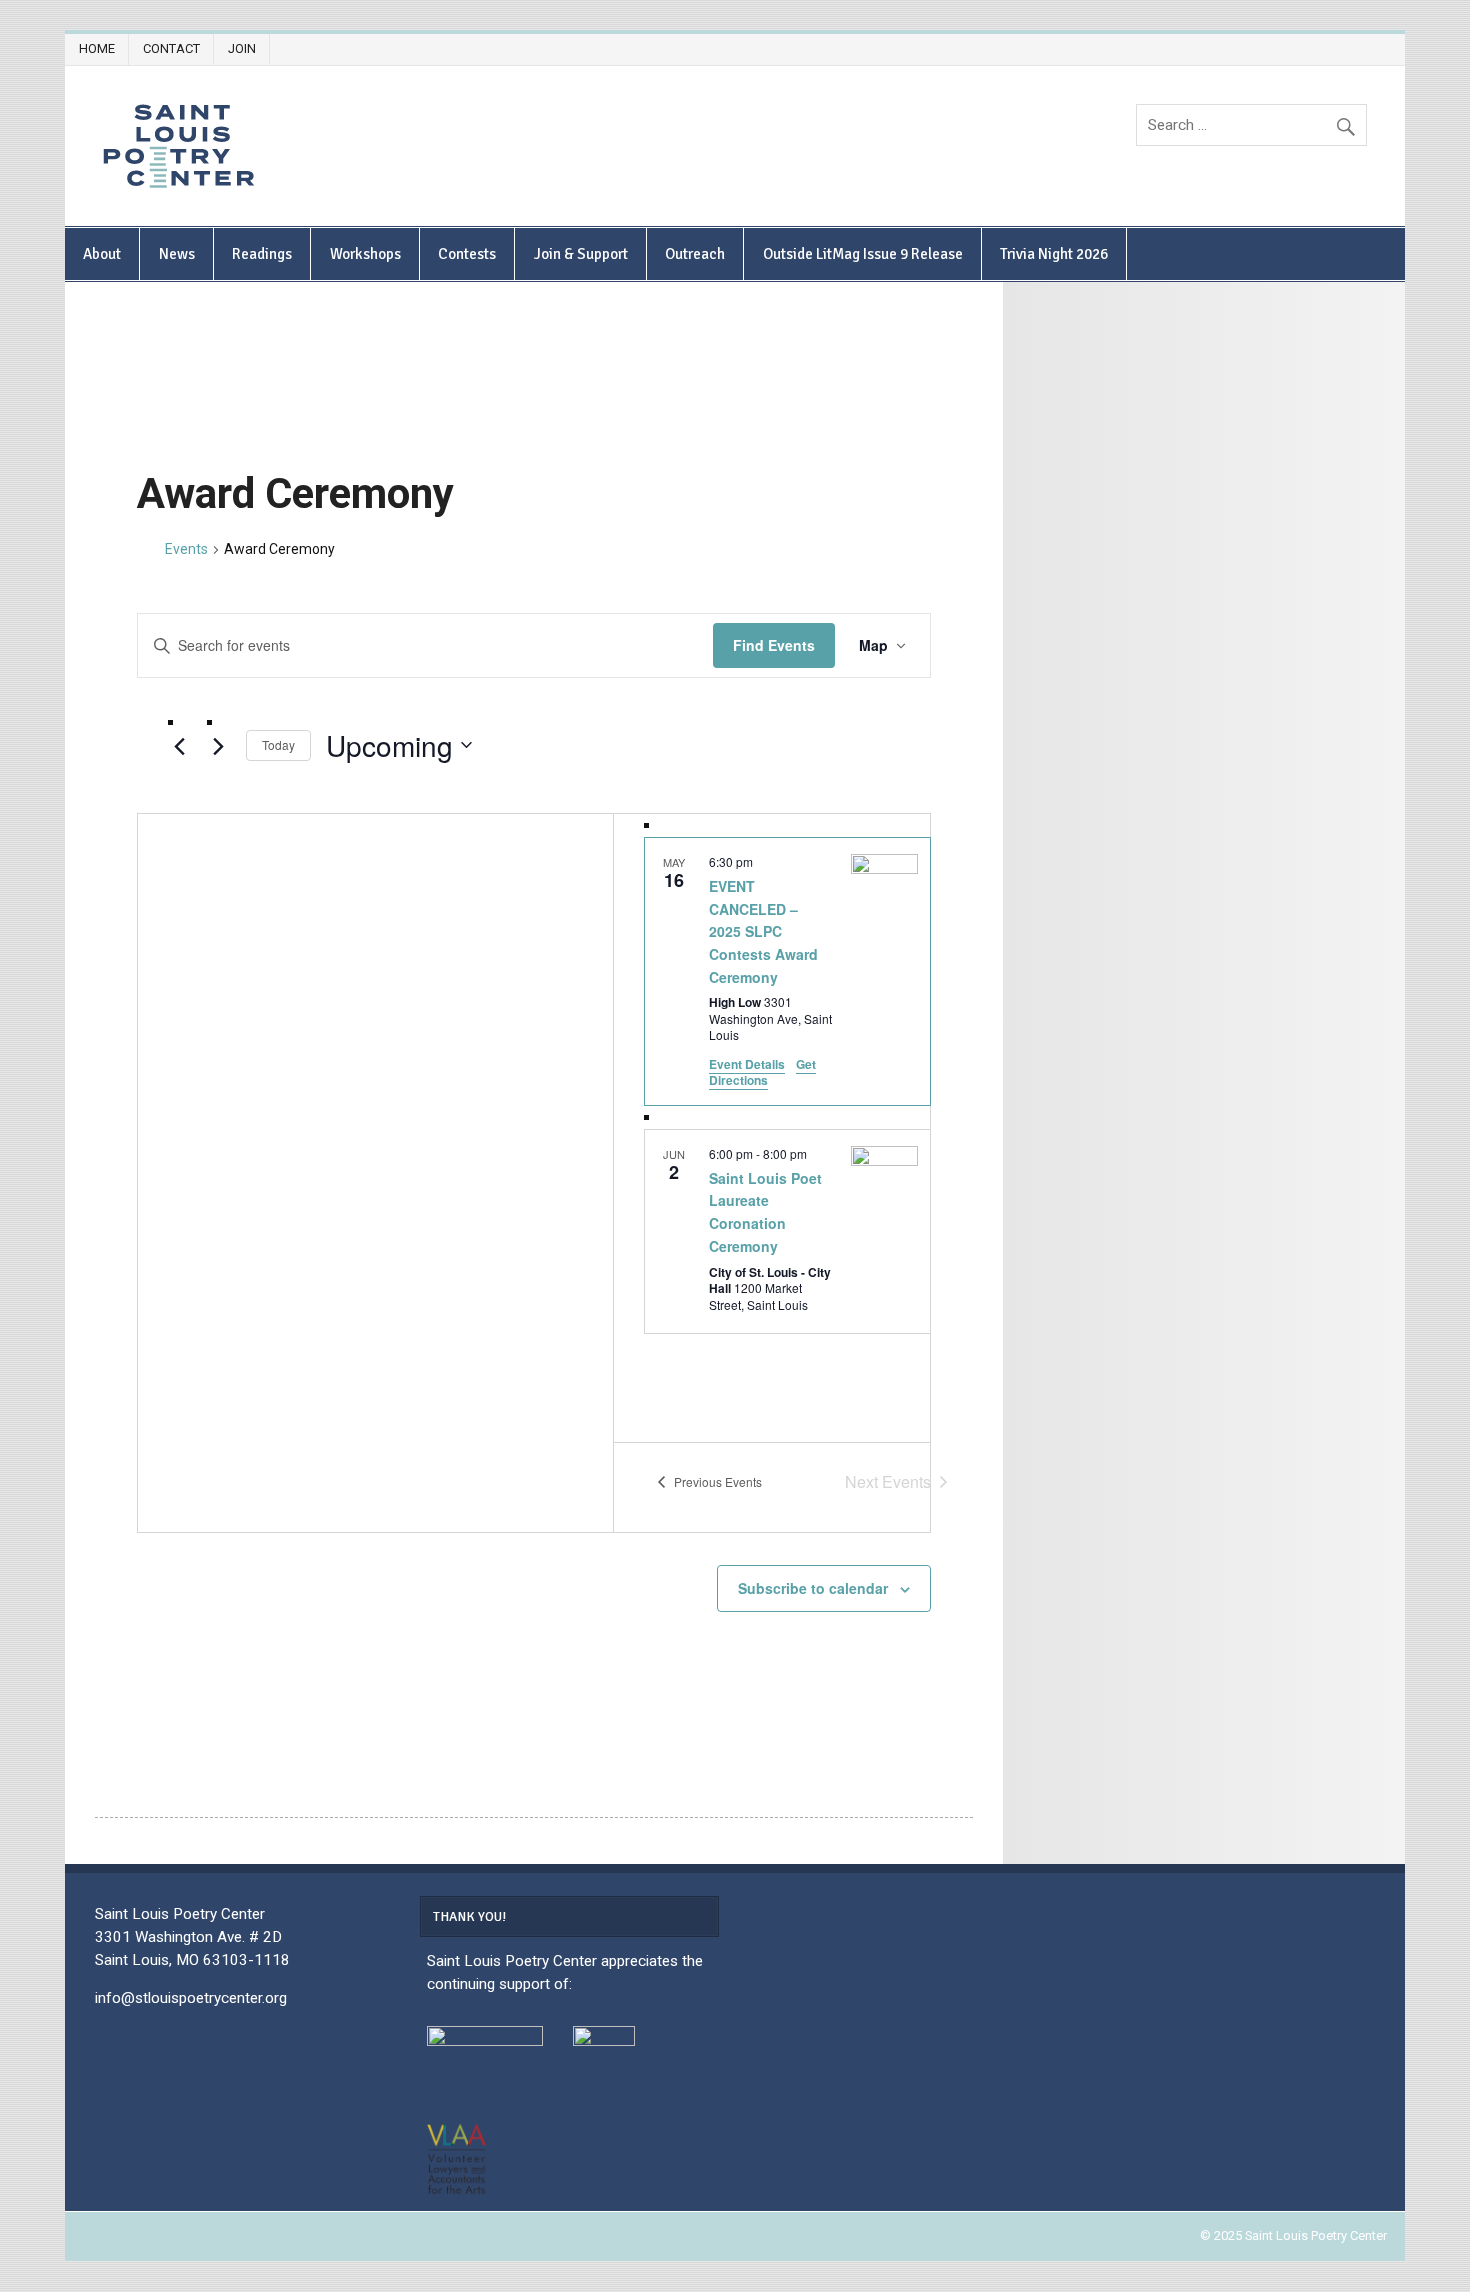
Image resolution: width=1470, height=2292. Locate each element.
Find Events (774, 645)
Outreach (695, 254)
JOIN (242, 48)
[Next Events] (219, 746)
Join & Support (581, 254)
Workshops (365, 254)
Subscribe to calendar (813, 1588)
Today (278, 744)
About (102, 254)
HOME (97, 48)
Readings (262, 254)
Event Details (747, 1064)
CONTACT (171, 48)
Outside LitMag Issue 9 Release (863, 254)
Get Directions (762, 1072)
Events (186, 549)
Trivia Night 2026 (1054, 254)
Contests (467, 254)
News (177, 254)
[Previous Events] (180, 746)
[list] (787, 1128)
